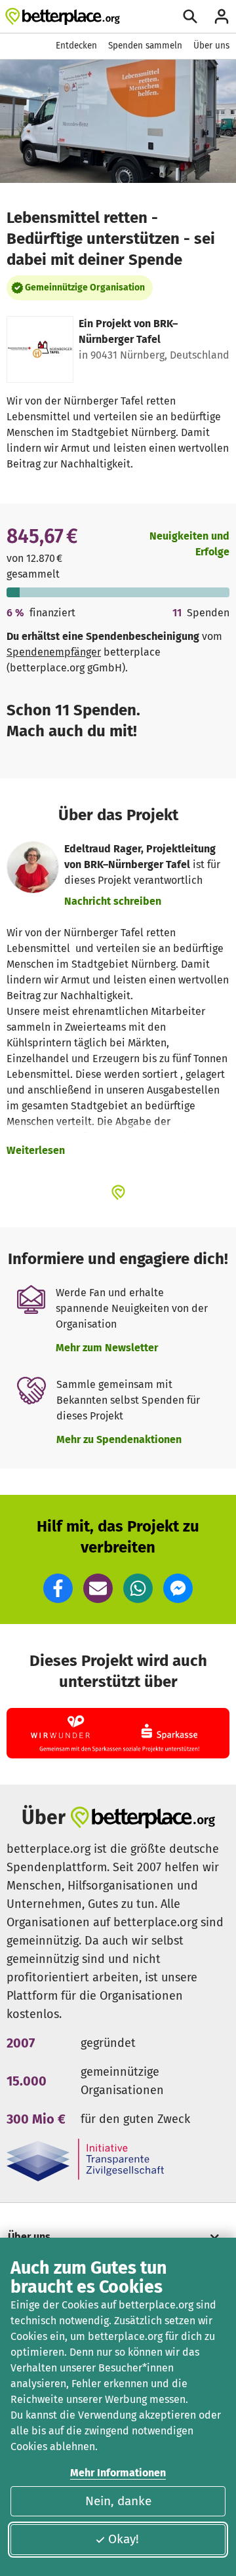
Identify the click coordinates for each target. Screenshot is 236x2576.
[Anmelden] (222, 16)
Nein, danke (118, 2501)
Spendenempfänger (54, 652)
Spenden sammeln (145, 46)
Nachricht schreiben (113, 901)
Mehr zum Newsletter (107, 1348)
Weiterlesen (36, 1150)
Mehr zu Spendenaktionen (119, 1439)
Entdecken (76, 46)
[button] (58, 1588)
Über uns (211, 46)
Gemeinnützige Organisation (85, 287)
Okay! (124, 2539)
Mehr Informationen (118, 2473)
